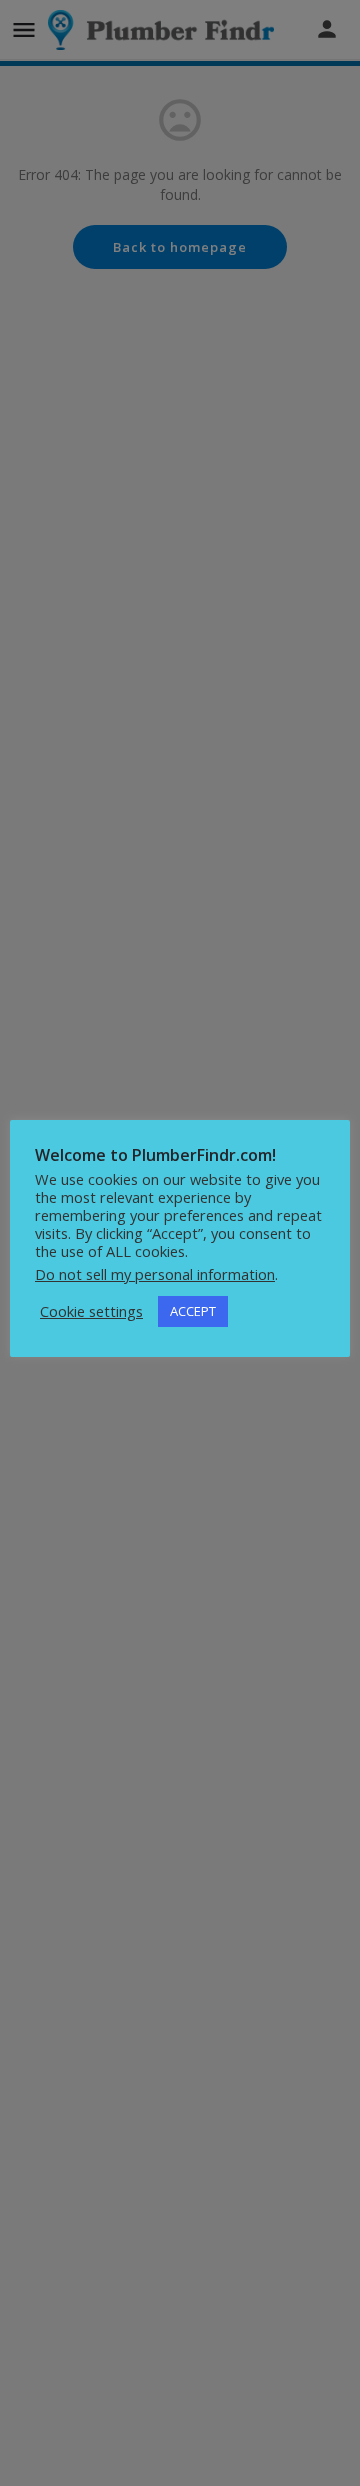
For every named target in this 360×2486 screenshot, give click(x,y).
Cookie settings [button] (91, 1311)
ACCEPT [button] (193, 1311)
